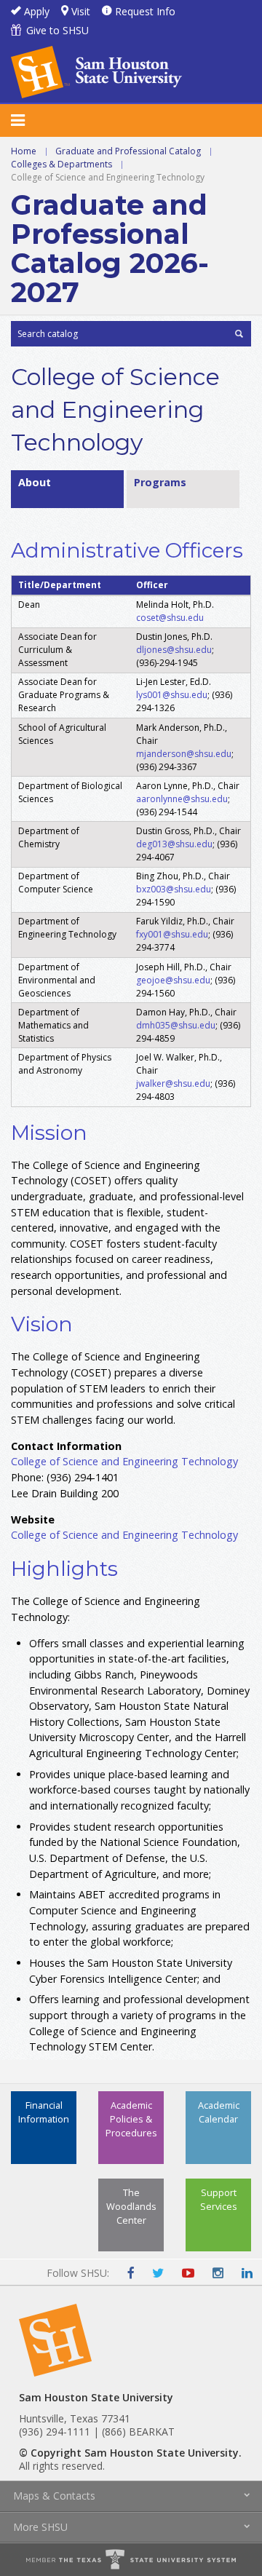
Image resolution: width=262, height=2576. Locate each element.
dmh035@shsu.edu (176, 1025)
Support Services (219, 2199)
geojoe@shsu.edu (173, 980)
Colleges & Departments (61, 164)
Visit (81, 11)
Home (24, 151)
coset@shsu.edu (170, 618)
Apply (37, 11)
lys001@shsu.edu (172, 695)
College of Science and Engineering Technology (126, 1461)
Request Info (145, 11)
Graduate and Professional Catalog (128, 151)
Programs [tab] (160, 482)
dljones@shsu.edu (174, 650)
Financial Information (44, 2112)
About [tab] (35, 482)
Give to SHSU (57, 30)
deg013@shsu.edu (174, 844)
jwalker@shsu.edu (173, 1083)
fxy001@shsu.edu (172, 934)
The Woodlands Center (131, 2206)
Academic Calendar (219, 2112)
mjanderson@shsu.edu (184, 754)
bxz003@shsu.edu (174, 889)
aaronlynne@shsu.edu (182, 799)
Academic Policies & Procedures (131, 2119)
